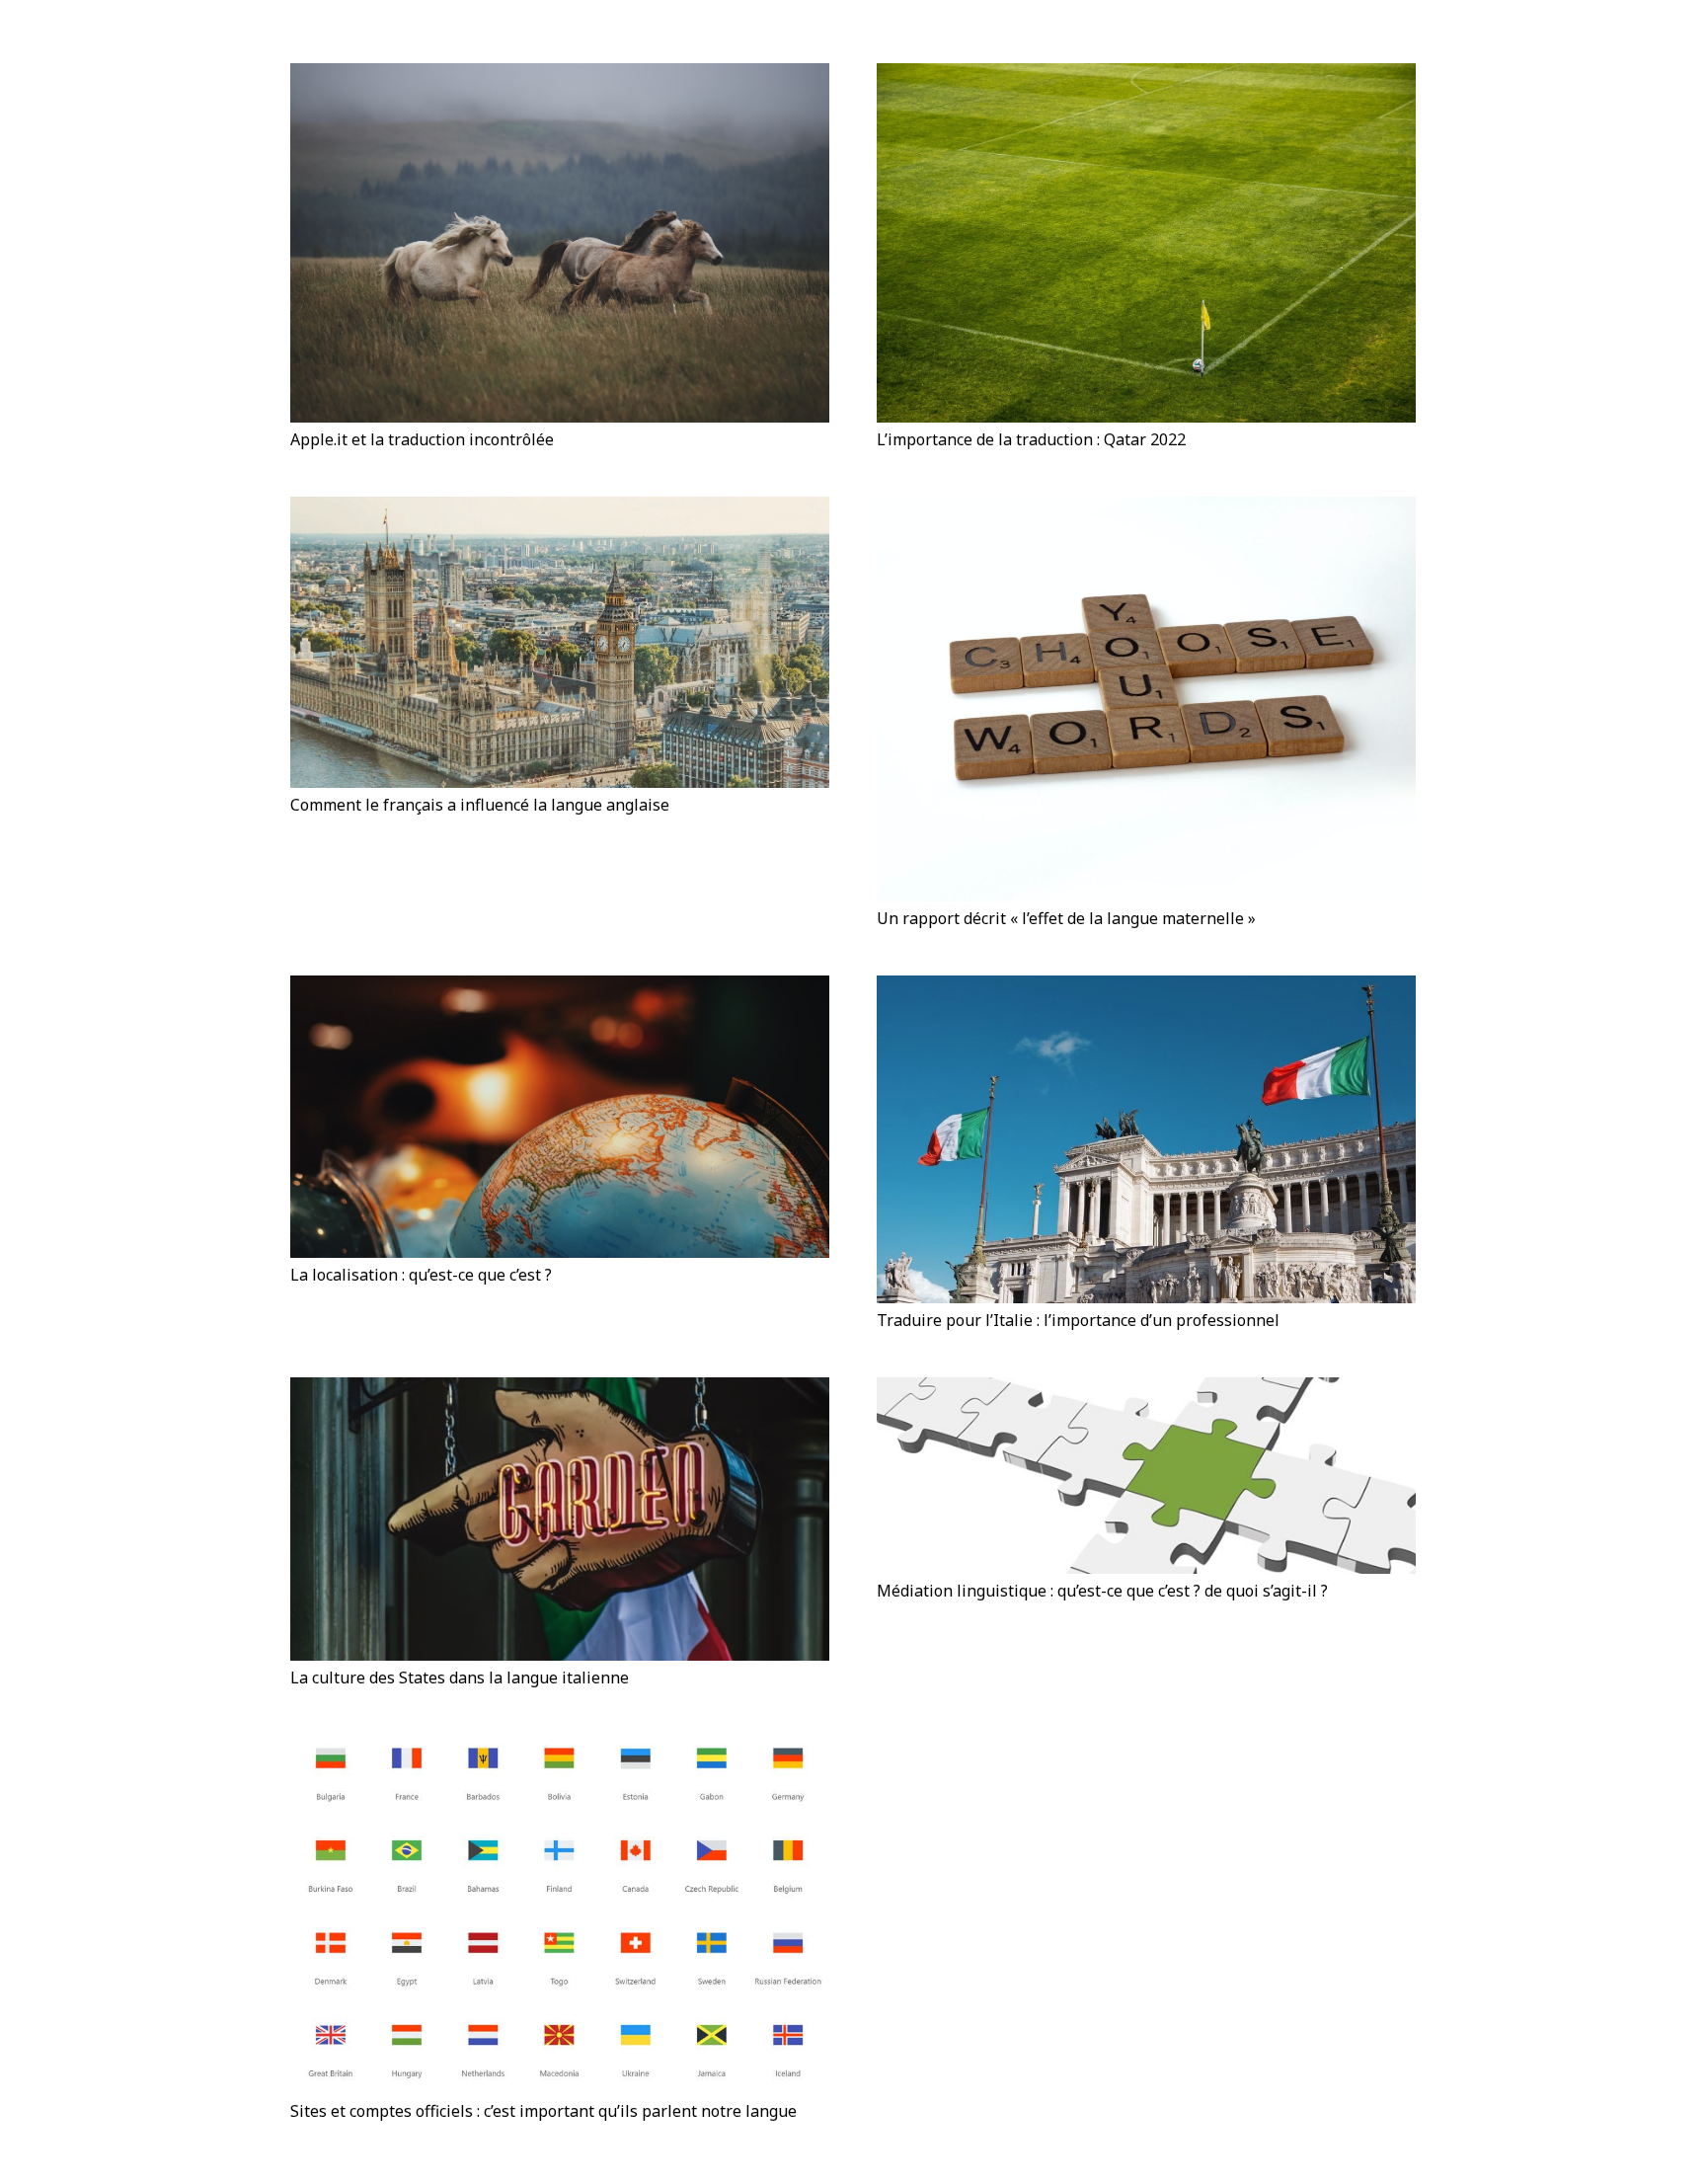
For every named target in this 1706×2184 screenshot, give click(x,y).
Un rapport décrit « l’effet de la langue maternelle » (1066, 918)
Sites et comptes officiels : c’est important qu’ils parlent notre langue (543, 2111)
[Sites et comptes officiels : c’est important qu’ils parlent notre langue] (560, 1914)
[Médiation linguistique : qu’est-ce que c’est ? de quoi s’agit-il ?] (1146, 1475)
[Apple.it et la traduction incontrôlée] (560, 243)
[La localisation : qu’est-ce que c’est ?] (560, 1117)
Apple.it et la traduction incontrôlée (422, 439)
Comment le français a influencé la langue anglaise (482, 805)
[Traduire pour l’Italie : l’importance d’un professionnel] (1146, 1140)
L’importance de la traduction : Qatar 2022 (1031, 439)
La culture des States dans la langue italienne (460, 1677)
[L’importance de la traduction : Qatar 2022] (1146, 243)
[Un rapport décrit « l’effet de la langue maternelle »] (1146, 699)
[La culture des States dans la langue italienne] (560, 1519)
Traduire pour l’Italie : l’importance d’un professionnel (1078, 1320)
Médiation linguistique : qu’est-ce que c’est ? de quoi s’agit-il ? (1102, 1591)
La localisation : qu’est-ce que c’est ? (421, 1275)
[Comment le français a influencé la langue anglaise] (560, 642)
